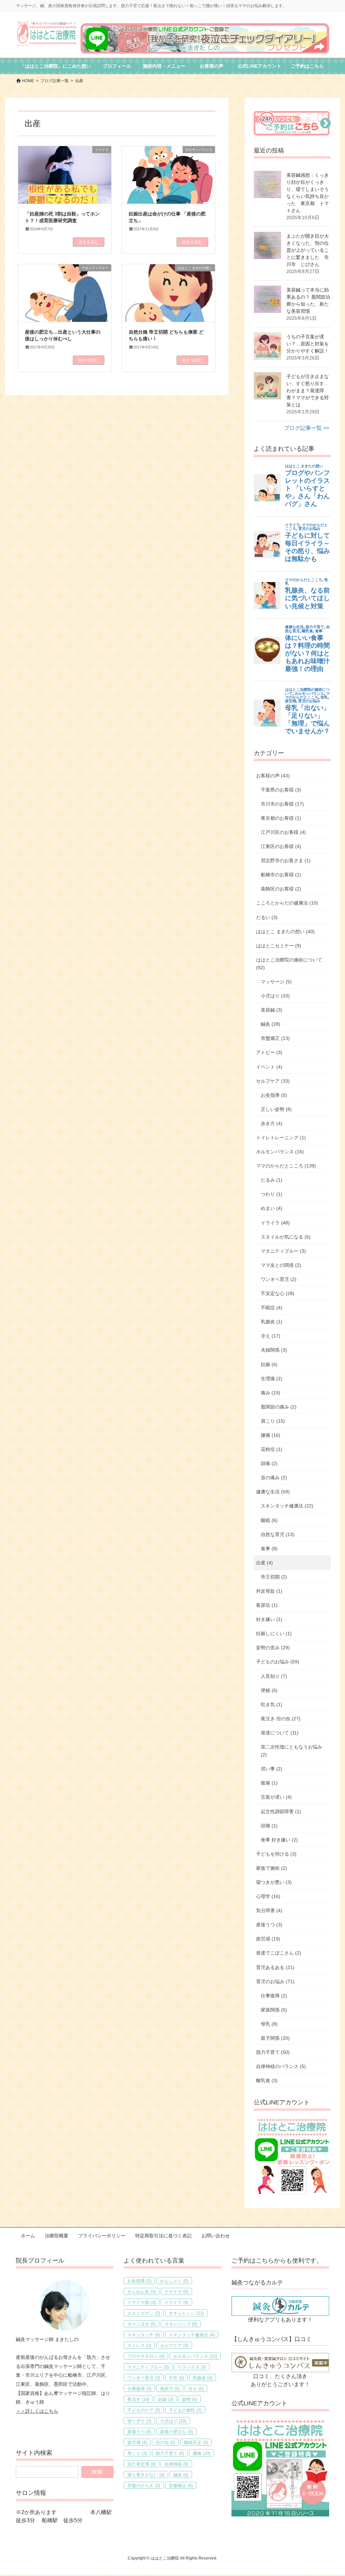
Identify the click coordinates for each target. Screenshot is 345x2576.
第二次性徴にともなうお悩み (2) (291, 1751)
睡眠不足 (196, 2443)
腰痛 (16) (271, 1435)
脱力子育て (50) (273, 2052)
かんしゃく (174, 2281)
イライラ (176, 2302)
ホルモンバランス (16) (280, 1152)
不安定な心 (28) (278, 1293)
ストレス (139, 2346)
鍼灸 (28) (271, 1024)
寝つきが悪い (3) (274, 1882)
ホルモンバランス (195, 2356)
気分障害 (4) (269, 1910)
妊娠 (166, 2399)
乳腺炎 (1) (272, 1322)
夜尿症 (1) (267, 1605)
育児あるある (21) (275, 1967)
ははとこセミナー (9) (279, 946)
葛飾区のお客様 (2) (281, 889)
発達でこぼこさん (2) (279, 1953)
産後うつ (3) (269, 1925)
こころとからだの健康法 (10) (287, 903)
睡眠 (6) (269, 1520)
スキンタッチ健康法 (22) (287, 1506)
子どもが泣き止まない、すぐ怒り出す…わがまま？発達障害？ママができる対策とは (308, 391)
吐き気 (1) (272, 1704)
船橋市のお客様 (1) (281, 875)
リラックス (192, 2367)
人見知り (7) (274, 1676)
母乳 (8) (269, 2024)
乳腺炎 (202, 2378)
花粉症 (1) (272, 1449)
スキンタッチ (144, 2335)
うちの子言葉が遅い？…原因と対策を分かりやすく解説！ (308, 344)
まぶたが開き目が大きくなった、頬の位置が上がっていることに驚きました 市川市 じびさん (308, 250)
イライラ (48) (275, 1223)
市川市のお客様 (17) (282, 804)
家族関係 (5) (274, 2010)
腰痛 (201, 2453)
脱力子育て (170, 2453)
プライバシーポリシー (102, 2236)
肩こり (137, 2453)
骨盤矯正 (181, 2486)
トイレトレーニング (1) (281, 1138)
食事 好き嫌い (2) (279, 1840)
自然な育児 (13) (278, 1534)
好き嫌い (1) (269, 1619)
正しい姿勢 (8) (276, 1109)
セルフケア (174, 2346)
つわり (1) (272, 1194)
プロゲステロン (146, 2356)
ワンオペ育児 (144, 2378)
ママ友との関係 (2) (281, 1265)
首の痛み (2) (274, 1478)
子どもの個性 (185, 2410)
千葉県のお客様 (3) (281, 790)
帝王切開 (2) (274, 1577)
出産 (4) (264, 1563)
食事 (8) (269, 1549)
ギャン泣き (142, 2324)
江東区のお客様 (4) (281, 846)
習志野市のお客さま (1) (286, 860)
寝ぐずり (139, 2421)
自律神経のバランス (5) (281, 2066)
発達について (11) (280, 1733)
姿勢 (190, 2399)
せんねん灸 (142, 2292)
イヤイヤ (176, 2292)
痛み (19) (271, 1393)
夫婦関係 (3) (274, 1350)
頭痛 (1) (269, 1826)
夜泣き (138, 2399)
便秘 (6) (269, 1690)
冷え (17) (271, 1336)
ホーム (28, 2236)
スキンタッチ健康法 (192, 2335)
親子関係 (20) (275, 2038)
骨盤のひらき (144, 2486)
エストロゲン (144, 2313)
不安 (176, 2378)
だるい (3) (267, 917)
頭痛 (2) (269, 1463)
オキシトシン (186, 2313)
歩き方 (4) (272, 1123)
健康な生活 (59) (273, 1492)
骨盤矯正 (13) (275, 1038)
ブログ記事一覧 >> (307, 428)
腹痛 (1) (269, 1783)
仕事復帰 (139, 2389)
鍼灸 (181, 2475)
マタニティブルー (148, 2367)
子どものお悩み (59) (278, 1662)
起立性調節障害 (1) (281, 1811)
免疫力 (170, 2389)
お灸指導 (139, 2281)
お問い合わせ (216, 2236)
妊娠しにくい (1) (274, 1633)
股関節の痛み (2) (279, 1407)
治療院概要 (57, 2236)
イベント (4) (269, 1067)
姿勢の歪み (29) (273, 1648)
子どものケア (144, 2410)
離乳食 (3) (267, 2080)
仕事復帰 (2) (274, 1996)
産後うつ (139, 2432)
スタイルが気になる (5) (286, 1237)
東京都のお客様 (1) (281, 818)
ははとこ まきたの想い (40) (285, 931)
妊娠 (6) (269, 1364)
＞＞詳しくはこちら (37, 2411)
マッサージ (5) (276, 982)
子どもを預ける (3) (276, 1854)
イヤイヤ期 (142, 2302)
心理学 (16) (268, 1896)
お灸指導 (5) (274, 1095)
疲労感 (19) (268, 1939)
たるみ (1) (272, 1180)
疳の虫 (165, 2443)
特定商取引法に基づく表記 (163, 2236)
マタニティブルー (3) (283, 1251)
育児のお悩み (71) (275, 1981)
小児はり (173, 2421)
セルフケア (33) (273, 1081)
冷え (196, 2389)
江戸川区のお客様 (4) (283, 832)
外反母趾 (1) (269, 1591)
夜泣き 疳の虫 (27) (281, 1719)
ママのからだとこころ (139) (286, 1166)
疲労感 (137, 2443)
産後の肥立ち (176, 2432)
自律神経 (176, 2464)
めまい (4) (272, 1208)
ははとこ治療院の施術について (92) (289, 964)
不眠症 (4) (272, 1308)
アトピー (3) (269, 1052)
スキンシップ (181, 2324)
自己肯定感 (142, 2464)
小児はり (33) (275, 996)
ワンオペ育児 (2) (279, 1279)
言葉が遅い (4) (276, 1797)
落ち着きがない (146, 2475)
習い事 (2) (272, 1769)
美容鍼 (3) (272, 1010)
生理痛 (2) (272, 1379)
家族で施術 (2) (272, 1868)
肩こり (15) (273, 1421)
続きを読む (89, 242)
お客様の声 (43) (273, 776)
